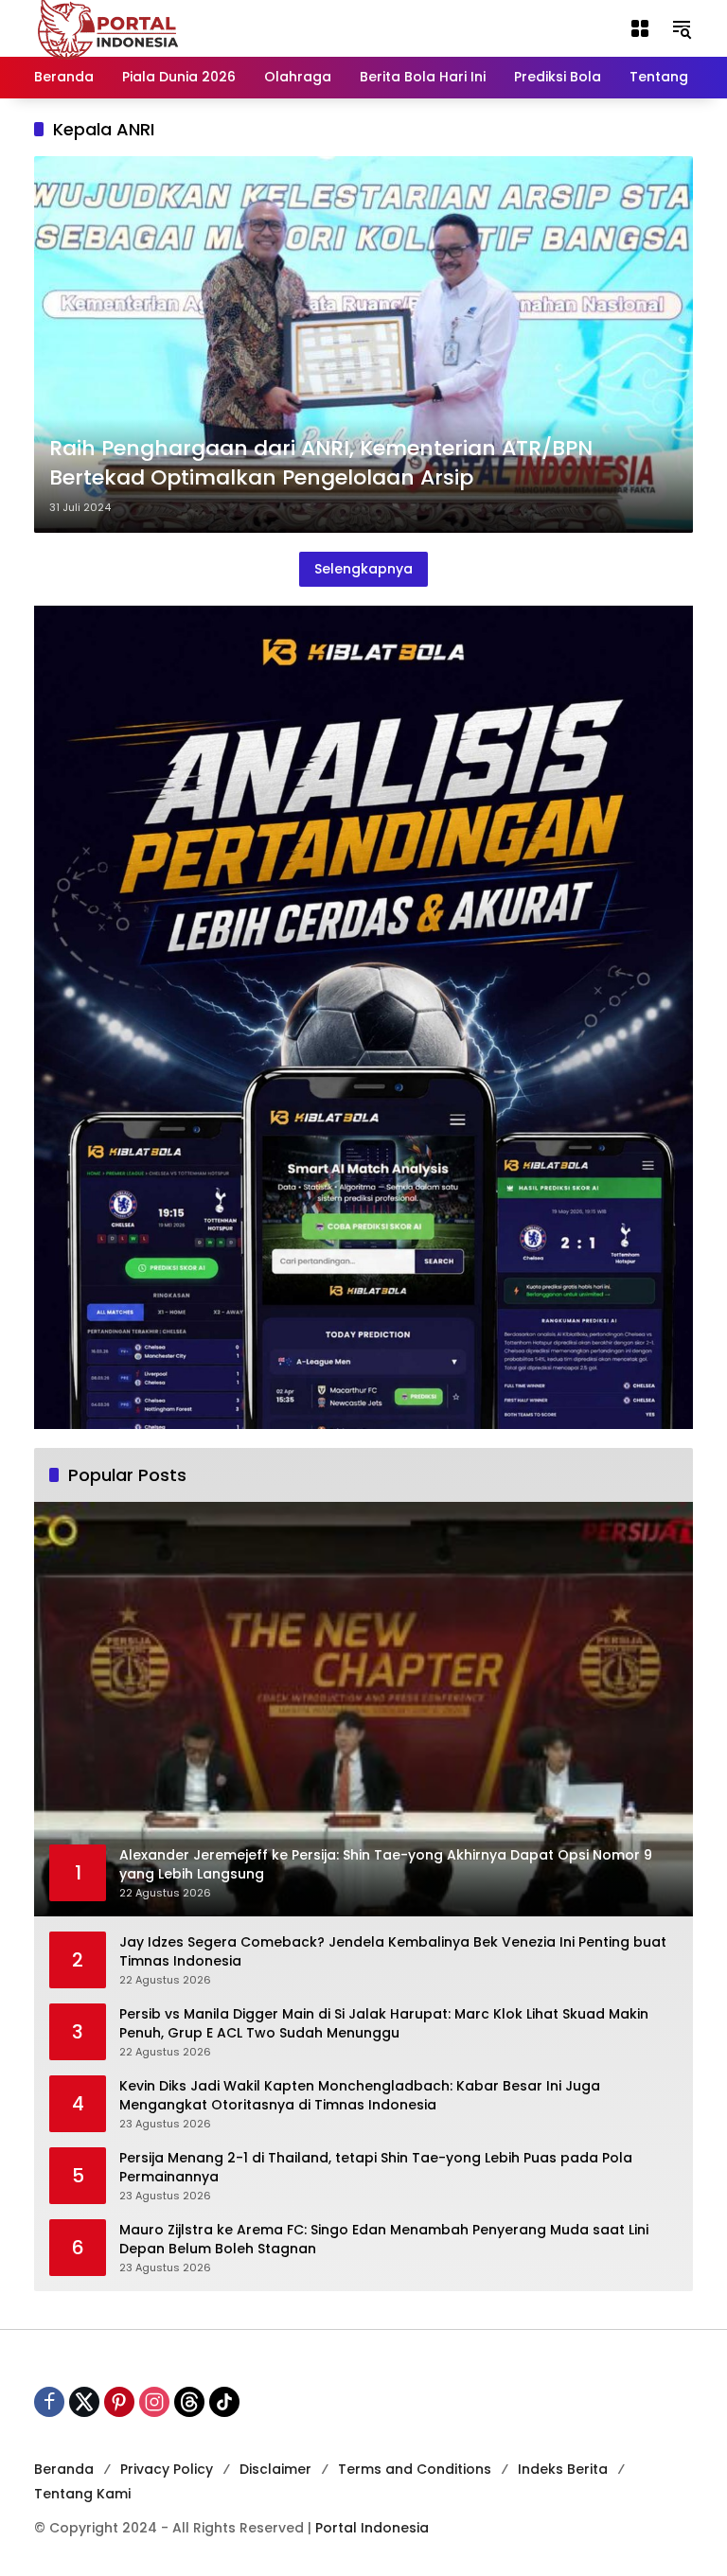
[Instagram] (154, 2402)
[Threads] (189, 2402)
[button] (682, 28)
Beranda (64, 2469)
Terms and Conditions (415, 2469)
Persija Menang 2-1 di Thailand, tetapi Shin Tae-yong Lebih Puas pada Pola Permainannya (376, 2168)
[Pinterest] (119, 2402)
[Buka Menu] (640, 28)
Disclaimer (275, 2469)
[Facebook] (49, 2402)
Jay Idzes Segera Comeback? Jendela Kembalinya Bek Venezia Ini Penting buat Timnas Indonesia (393, 1952)
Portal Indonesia (372, 2528)
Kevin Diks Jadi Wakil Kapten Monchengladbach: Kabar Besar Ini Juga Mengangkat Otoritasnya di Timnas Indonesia (360, 2096)
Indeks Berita (563, 2469)
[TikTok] (224, 2402)
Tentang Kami (82, 2494)
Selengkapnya (363, 569)
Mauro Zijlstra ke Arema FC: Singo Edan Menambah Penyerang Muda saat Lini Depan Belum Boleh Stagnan (384, 2240)
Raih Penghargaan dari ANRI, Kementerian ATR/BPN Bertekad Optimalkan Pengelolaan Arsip (321, 463)
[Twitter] (84, 2402)
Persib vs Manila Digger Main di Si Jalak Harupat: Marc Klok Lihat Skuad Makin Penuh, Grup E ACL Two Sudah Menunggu (384, 2024)
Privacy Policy (167, 2469)
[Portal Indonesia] (109, 27)
